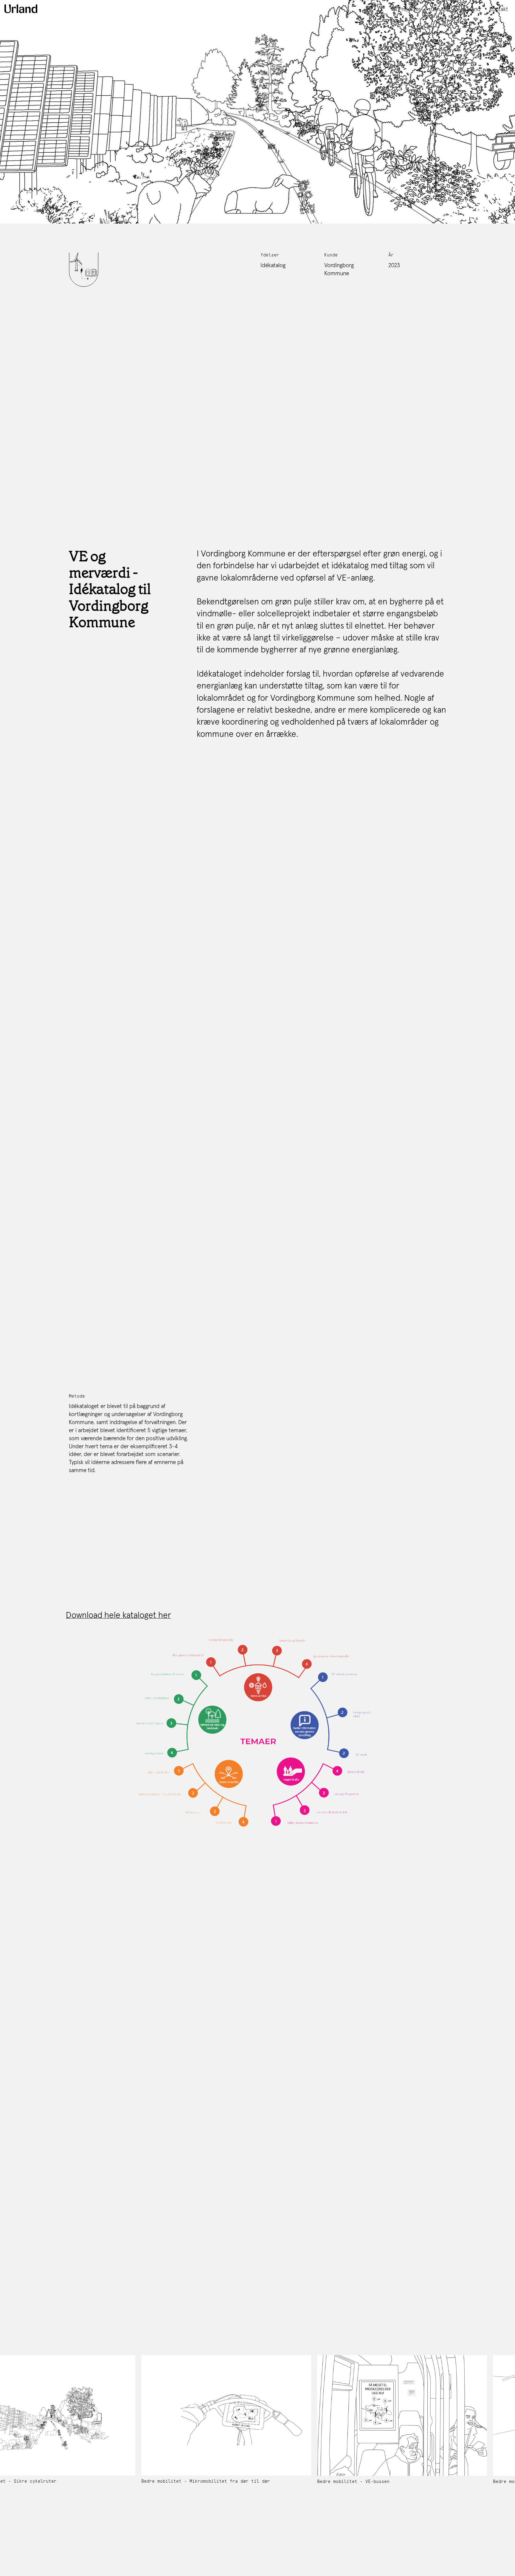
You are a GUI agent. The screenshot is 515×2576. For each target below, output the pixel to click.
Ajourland (469, 9)
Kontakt (499, 9)
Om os (439, 9)
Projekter (409, 9)
